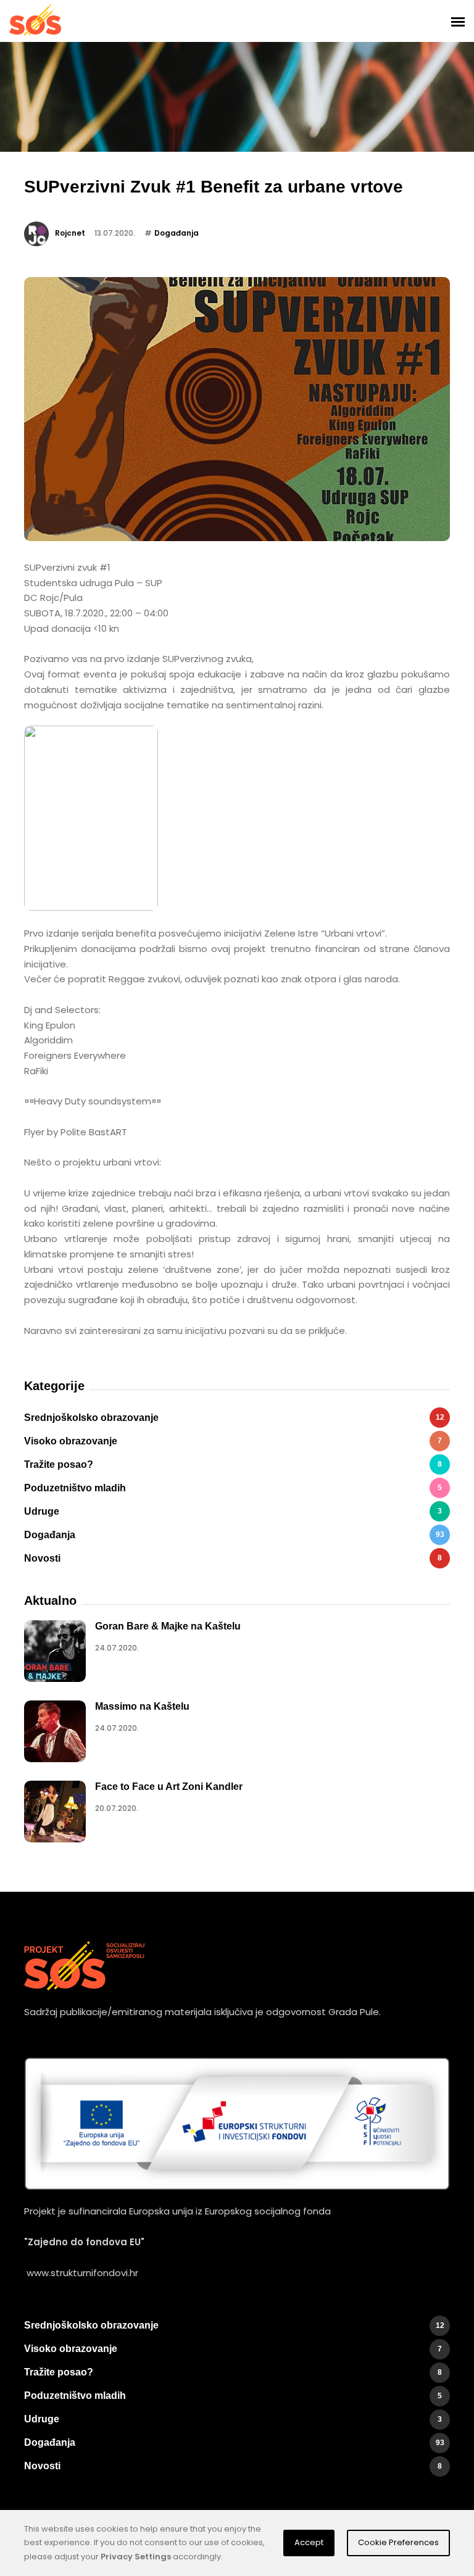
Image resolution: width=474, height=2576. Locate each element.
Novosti (233, 1558)
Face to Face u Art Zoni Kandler (169, 1787)
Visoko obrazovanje (233, 1441)
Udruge (233, 1511)
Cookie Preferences (398, 2542)
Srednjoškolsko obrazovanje (234, 1418)
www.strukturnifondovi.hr (82, 2273)
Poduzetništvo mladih (233, 1488)
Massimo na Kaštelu (142, 1706)
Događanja (177, 233)
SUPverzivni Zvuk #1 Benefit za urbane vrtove (214, 187)
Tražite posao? (233, 1464)
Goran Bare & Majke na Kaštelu (168, 1626)
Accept (309, 2542)
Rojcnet (70, 233)
